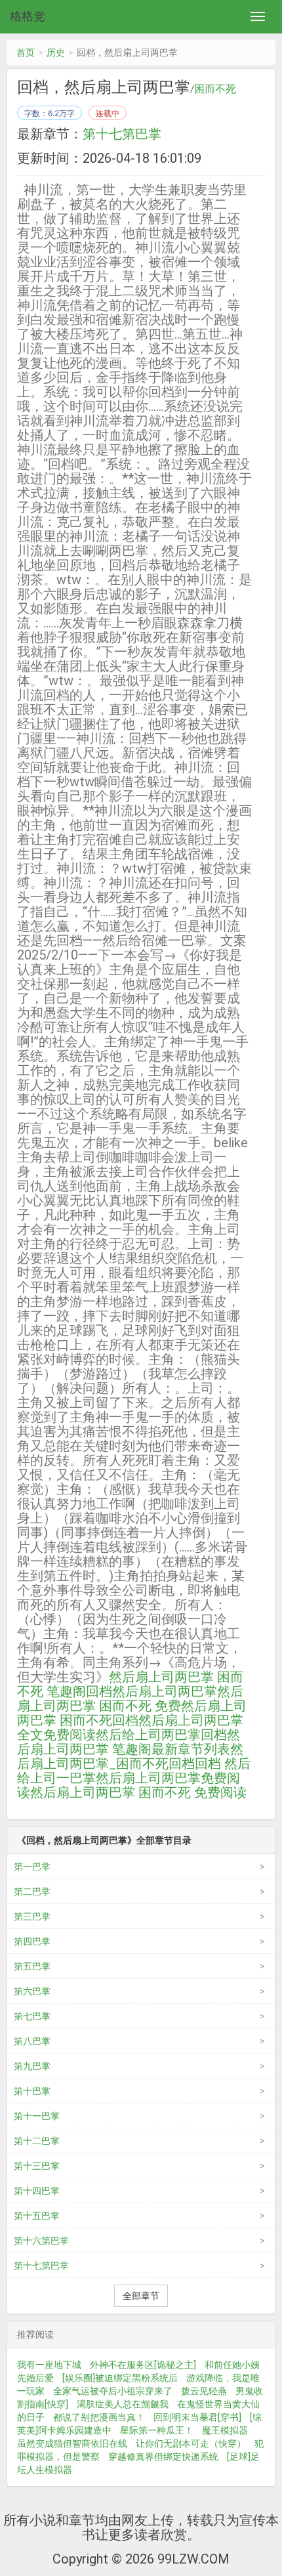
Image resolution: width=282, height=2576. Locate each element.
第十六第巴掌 (41, 2241)
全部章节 (141, 2296)
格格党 (28, 16)
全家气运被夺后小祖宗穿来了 (113, 2391)
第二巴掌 (32, 1891)
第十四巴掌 (37, 2191)
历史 (56, 53)
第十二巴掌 (37, 2141)
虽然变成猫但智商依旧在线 (72, 2443)
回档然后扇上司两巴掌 (151, 1691)
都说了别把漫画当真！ (99, 2417)
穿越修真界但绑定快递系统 (163, 2457)
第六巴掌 (32, 1991)
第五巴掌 (32, 1966)
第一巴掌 (32, 1867)
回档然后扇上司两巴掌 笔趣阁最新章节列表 (129, 1742)
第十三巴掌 (37, 2166)
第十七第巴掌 (122, 134)
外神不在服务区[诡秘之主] (143, 2365)
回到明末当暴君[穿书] (197, 2417)
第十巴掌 (32, 2091)
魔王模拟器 (225, 2430)
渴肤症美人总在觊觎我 (123, 2404)
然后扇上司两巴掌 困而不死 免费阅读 (138, 1792)
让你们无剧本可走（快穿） (191, 2443)
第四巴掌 (32, 1941)
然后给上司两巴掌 (148, 1735)
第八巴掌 (32, 2041)
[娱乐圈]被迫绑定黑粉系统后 (120, 2378)
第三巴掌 (32, 1916)
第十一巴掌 (37, 2116)
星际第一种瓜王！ (157, 2430)
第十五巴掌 (37, 2216)
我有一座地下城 (49, 2365)
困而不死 (215, 89)
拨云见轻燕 (204, 2391)
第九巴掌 (32, 2066)
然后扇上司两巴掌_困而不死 (130, 1756)
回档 (182, 1763)
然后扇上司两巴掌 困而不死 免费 (130, 1699)
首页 (26, 53)
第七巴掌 (32, 2016)
